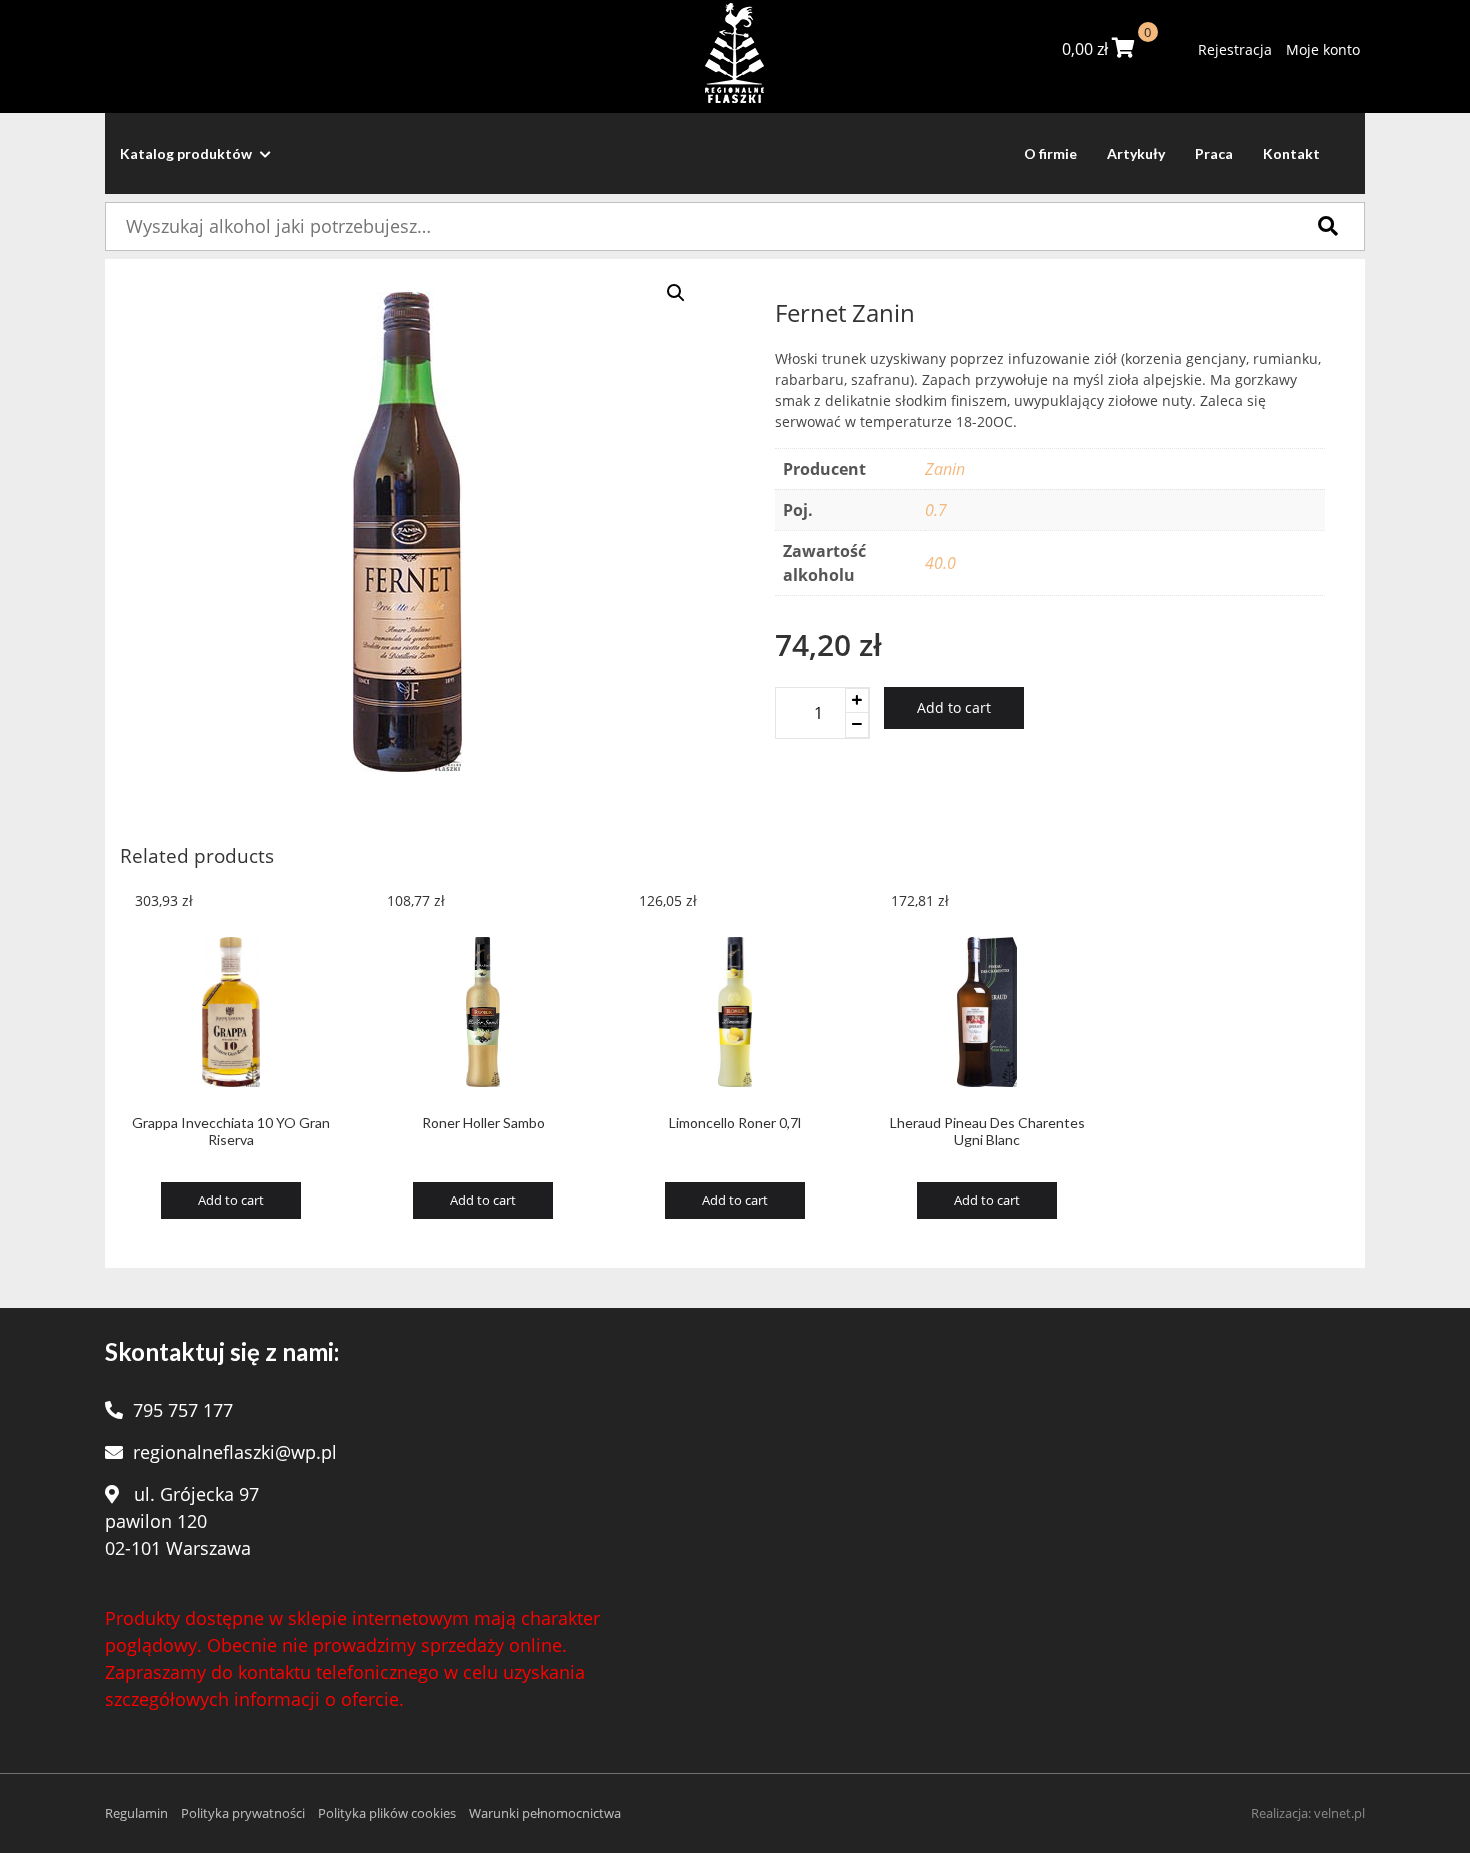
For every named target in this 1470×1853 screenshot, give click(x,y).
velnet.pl (1339, 1813)
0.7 (936, 510)
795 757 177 (183, 1410)
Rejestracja (1235, 49)
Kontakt (1291, 153)
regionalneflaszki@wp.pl (235, 1452)
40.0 (940, 563)
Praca (1214, 153)
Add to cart (954, 707)
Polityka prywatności (243, 1813)
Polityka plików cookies (387, 1813)
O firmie (1050, 153)
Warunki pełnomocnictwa (545, 1813)
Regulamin (136, 1813)
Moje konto (1323, 49)
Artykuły (1136, 153)
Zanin (945, 469)
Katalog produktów (187, 153)
